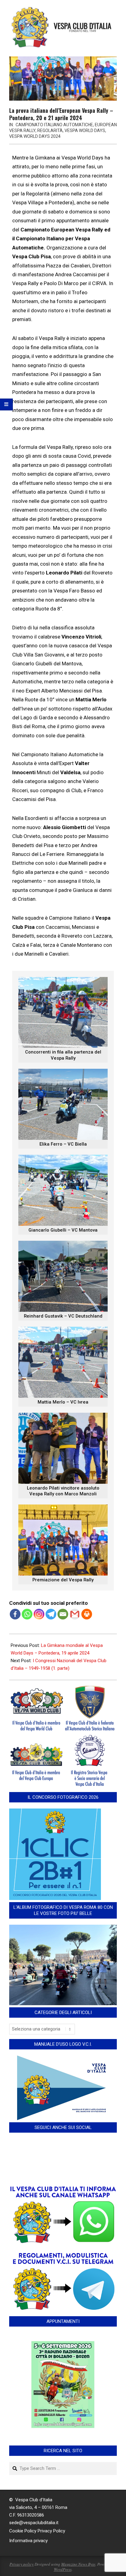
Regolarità (50, 131)
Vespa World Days (85, 131)
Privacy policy (22, 2564)
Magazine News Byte (78, 2564)
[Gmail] (75, 1614)
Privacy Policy (51, 2531)
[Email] (63, 1614)
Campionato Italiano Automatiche (54, 125)
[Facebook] (15, 1614)
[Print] (87, 1614)
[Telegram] (51, 1614)
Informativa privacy (28, 2541)
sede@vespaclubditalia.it (34, 2523)
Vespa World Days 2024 (35, 136)
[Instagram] (39, 1614)
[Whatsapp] (27, 1614)
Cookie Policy (23, 2531)
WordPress (63, 2569)
